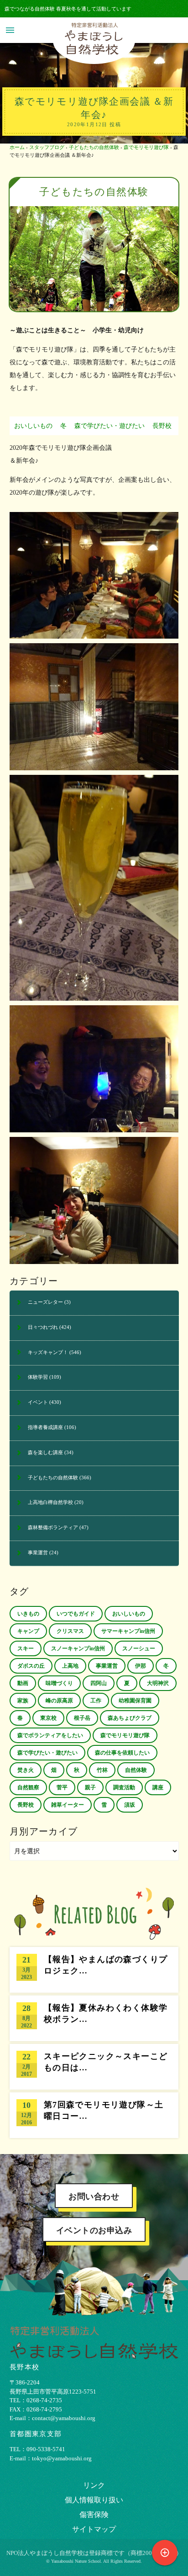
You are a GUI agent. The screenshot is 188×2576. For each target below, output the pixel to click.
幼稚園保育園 (135, 1701)
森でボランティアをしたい (50, 1735)
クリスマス (70, 1631)
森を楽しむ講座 (45, 1452)
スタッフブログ (47, 147)
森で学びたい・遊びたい (110, 426)
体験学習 (38, 1377)
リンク (94, 2485)
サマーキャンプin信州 (128, 1631)
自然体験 (136, 1770)
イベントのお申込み (94, 2230)
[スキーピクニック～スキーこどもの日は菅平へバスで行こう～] (94, 2067)
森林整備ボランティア (53, 1527)
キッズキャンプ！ (48, 1352)
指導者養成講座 (45, 1427)
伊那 (141, 1666)
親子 (90, 1787)
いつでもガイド (76, 1614)
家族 (23, 1701)
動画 (23, 1683)
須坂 (130, 1805)
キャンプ (28, 1631)
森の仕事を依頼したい (122, 1753)
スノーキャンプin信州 (78, 1648)
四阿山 (99, 1683)
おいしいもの (33, 426)
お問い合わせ (94, 2197)
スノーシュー (139, 1648)
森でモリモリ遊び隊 (146, 147)
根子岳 (82, 1718)
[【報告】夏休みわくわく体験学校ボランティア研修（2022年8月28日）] (94, 2018)
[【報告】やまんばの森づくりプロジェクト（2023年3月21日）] (94, 1970)
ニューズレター (45, 1302)
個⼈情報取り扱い (94, 2500)
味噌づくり (59, 1683)
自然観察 (28, 1787)
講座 (158, 1787)
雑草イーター (68, 1805)
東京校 (48, 1718)
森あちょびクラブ (130, 1718)
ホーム (17, 147)
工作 (96, 1701)
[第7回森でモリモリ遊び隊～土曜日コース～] (94, 2115)
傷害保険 (94, 2515)
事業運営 (38, 1552)
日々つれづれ (43, 1327)
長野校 (162, 426)
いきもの (28, 1614)
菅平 (62, 1787)
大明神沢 (158, 1683)
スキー (26, 1648)
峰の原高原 (59, 1701)
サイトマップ (94, 2529)
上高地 (70, 1666)
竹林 (102, 1770)
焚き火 (26, 1770)
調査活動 (124, 1787)
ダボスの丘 (31, 1666)
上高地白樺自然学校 (50, 1502)
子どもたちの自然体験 (94, 147)
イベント (38, 1402)
